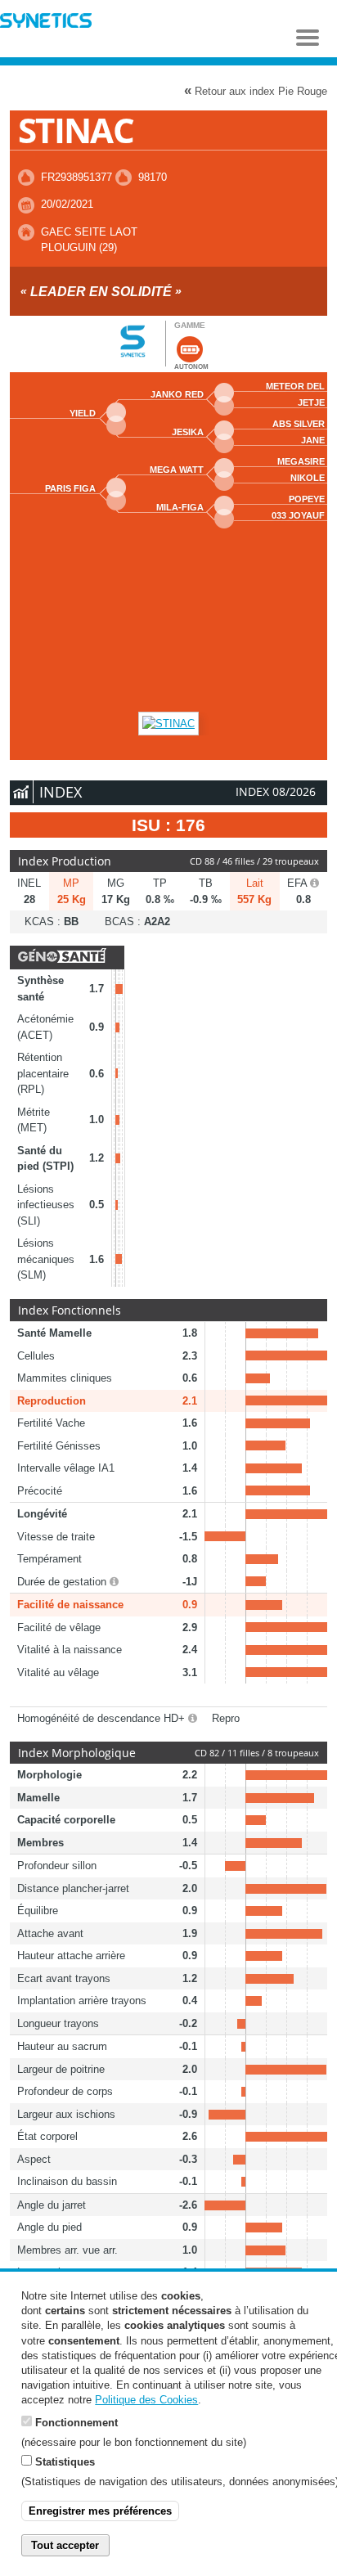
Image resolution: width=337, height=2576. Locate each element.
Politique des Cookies (146, 2400)
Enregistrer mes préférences (100, 2511)
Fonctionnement (76, 2423)
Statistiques (65, 2462)
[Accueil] (46, 22)
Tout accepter (65, 2545)
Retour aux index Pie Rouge (256, 90)
